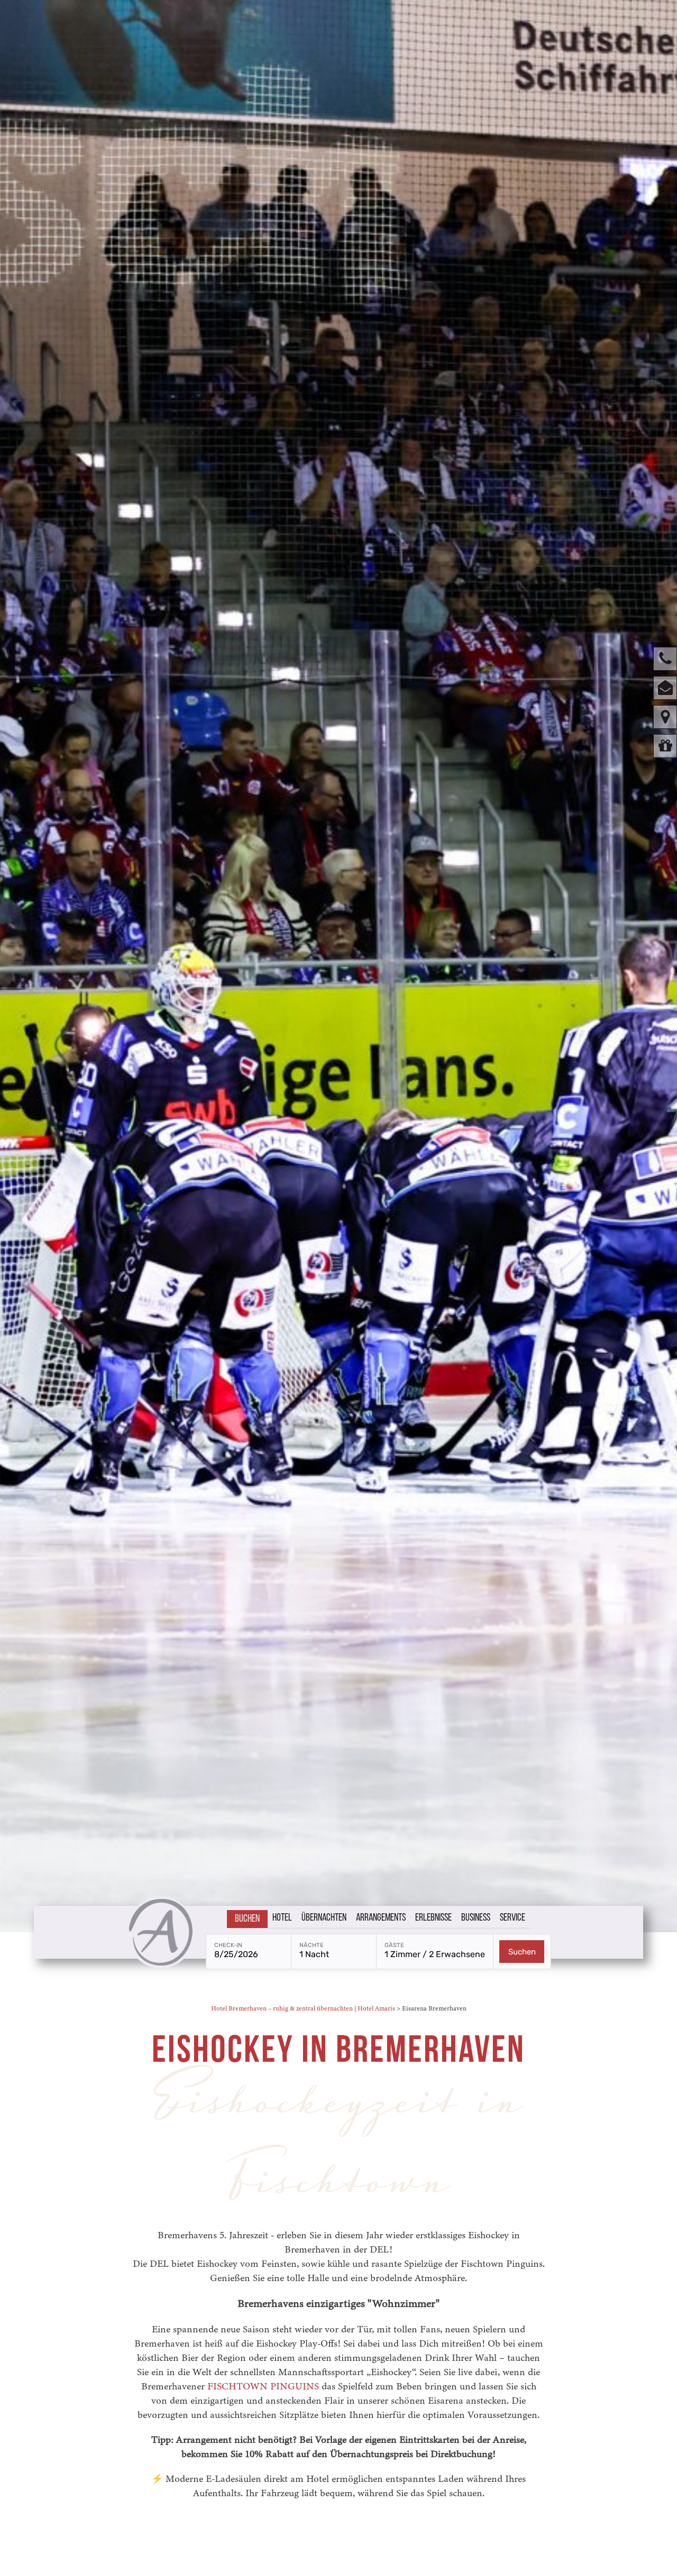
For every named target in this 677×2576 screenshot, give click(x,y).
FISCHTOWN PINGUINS (263, 2386)
